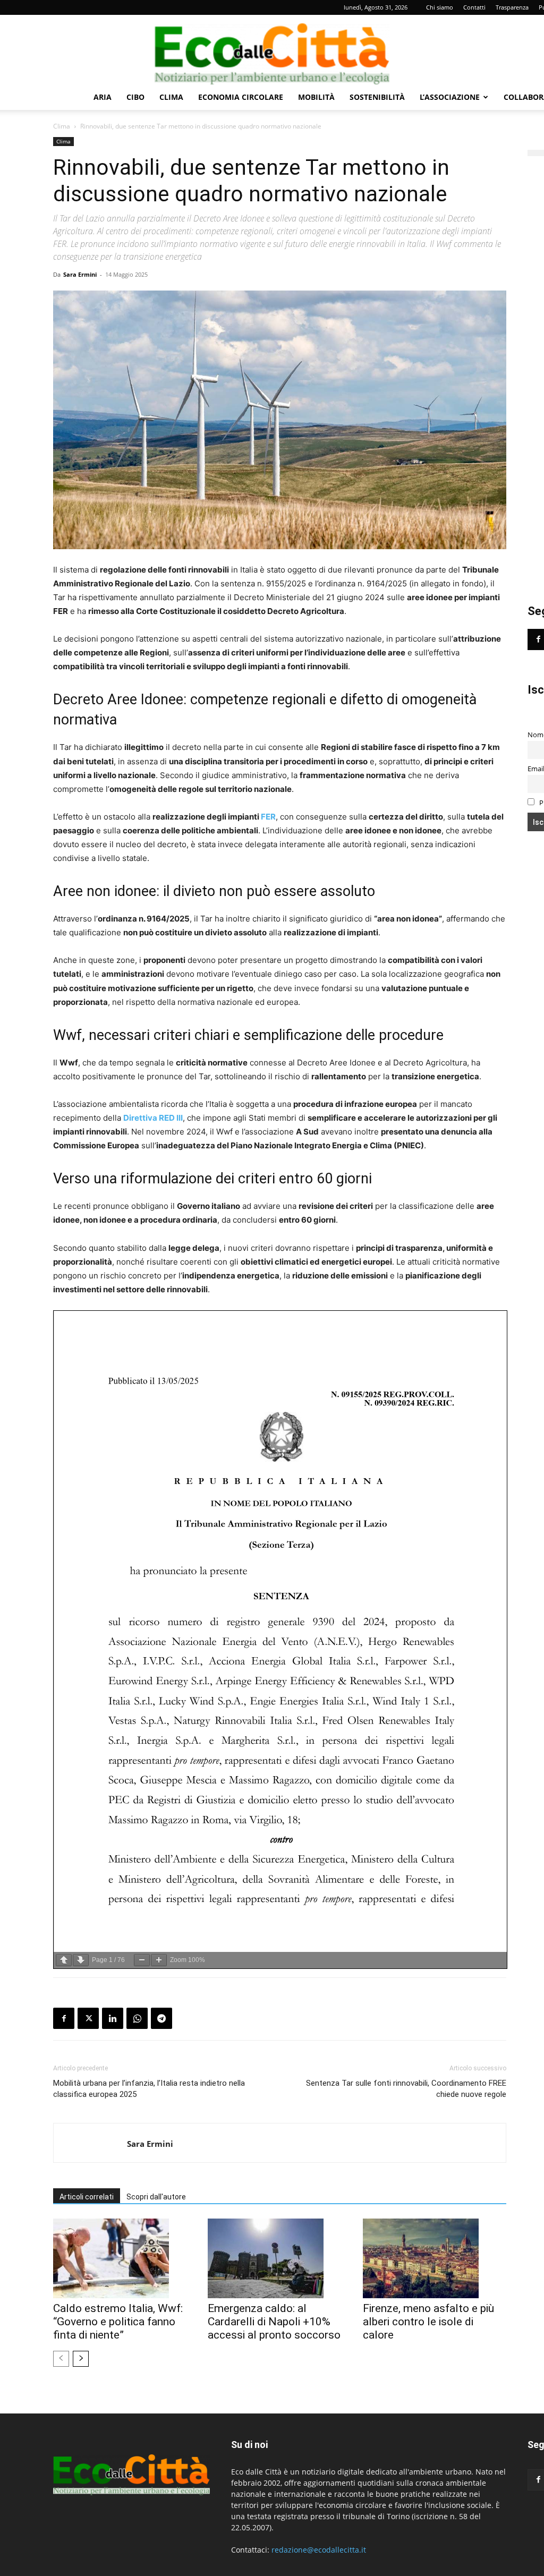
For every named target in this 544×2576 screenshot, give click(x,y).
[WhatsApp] (137, 2018)
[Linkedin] (113, 2018)
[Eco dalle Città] (272, 50)
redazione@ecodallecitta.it (319, 2550)
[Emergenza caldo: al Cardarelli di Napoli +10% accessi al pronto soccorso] (279, 2258)
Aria (103, 97)
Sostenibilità (377, 97)
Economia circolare (241, 97)
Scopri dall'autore (156, 2197)
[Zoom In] (159, 1960)
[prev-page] (61, 2359)
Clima (171, 97)
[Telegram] (161, 2018)
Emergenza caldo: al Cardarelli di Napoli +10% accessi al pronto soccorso (274, 2322)
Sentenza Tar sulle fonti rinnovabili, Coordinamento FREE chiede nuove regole (406, 2089)
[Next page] (81, 1960)
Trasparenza (512, 7)
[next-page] (81, 2359)
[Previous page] (64, 1960)
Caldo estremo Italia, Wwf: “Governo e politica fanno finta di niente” (118, 2322)
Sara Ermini (80, 274)
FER (268, 817)
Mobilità (316, 97)
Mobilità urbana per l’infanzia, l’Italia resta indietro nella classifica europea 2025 (149, 2089)
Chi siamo (440, 7)
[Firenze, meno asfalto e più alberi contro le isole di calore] (435, 2258)
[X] (88, 2018)
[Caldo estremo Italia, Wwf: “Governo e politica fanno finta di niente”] (125, 2258)
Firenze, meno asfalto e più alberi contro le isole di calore (428, 2322)
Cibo (135, 97)
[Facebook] (64, 2018)
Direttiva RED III (153, 1118)
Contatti (474, 7)
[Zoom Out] (142, 1960)
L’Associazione (450, 97)
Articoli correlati (87, 2197)
